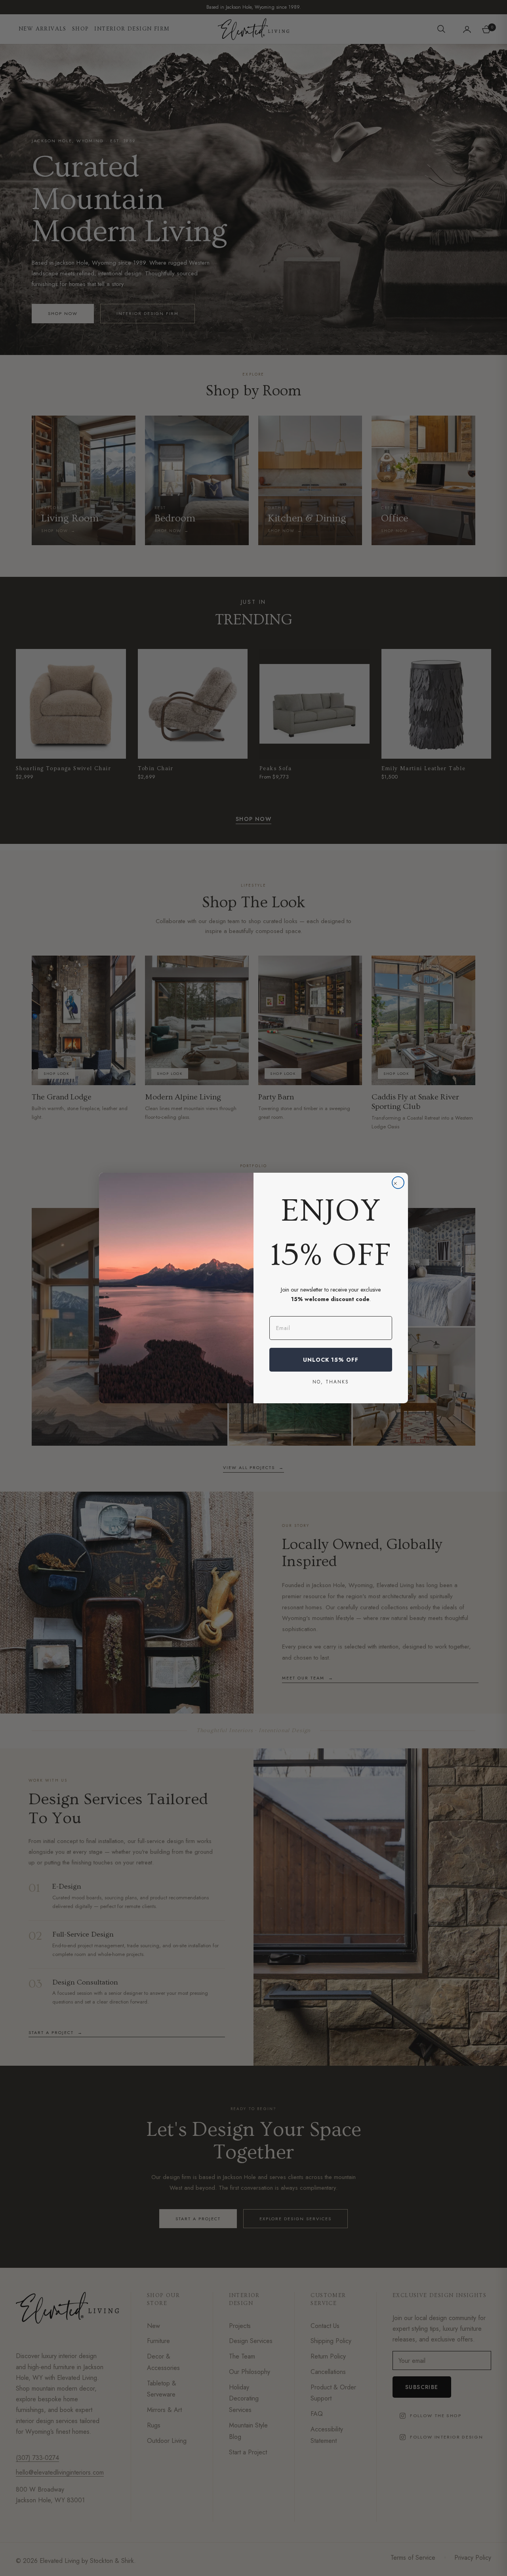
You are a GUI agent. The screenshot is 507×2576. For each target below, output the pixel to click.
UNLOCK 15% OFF (331, 1360)
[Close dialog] (398, 1183)
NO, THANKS (331, 1381)
